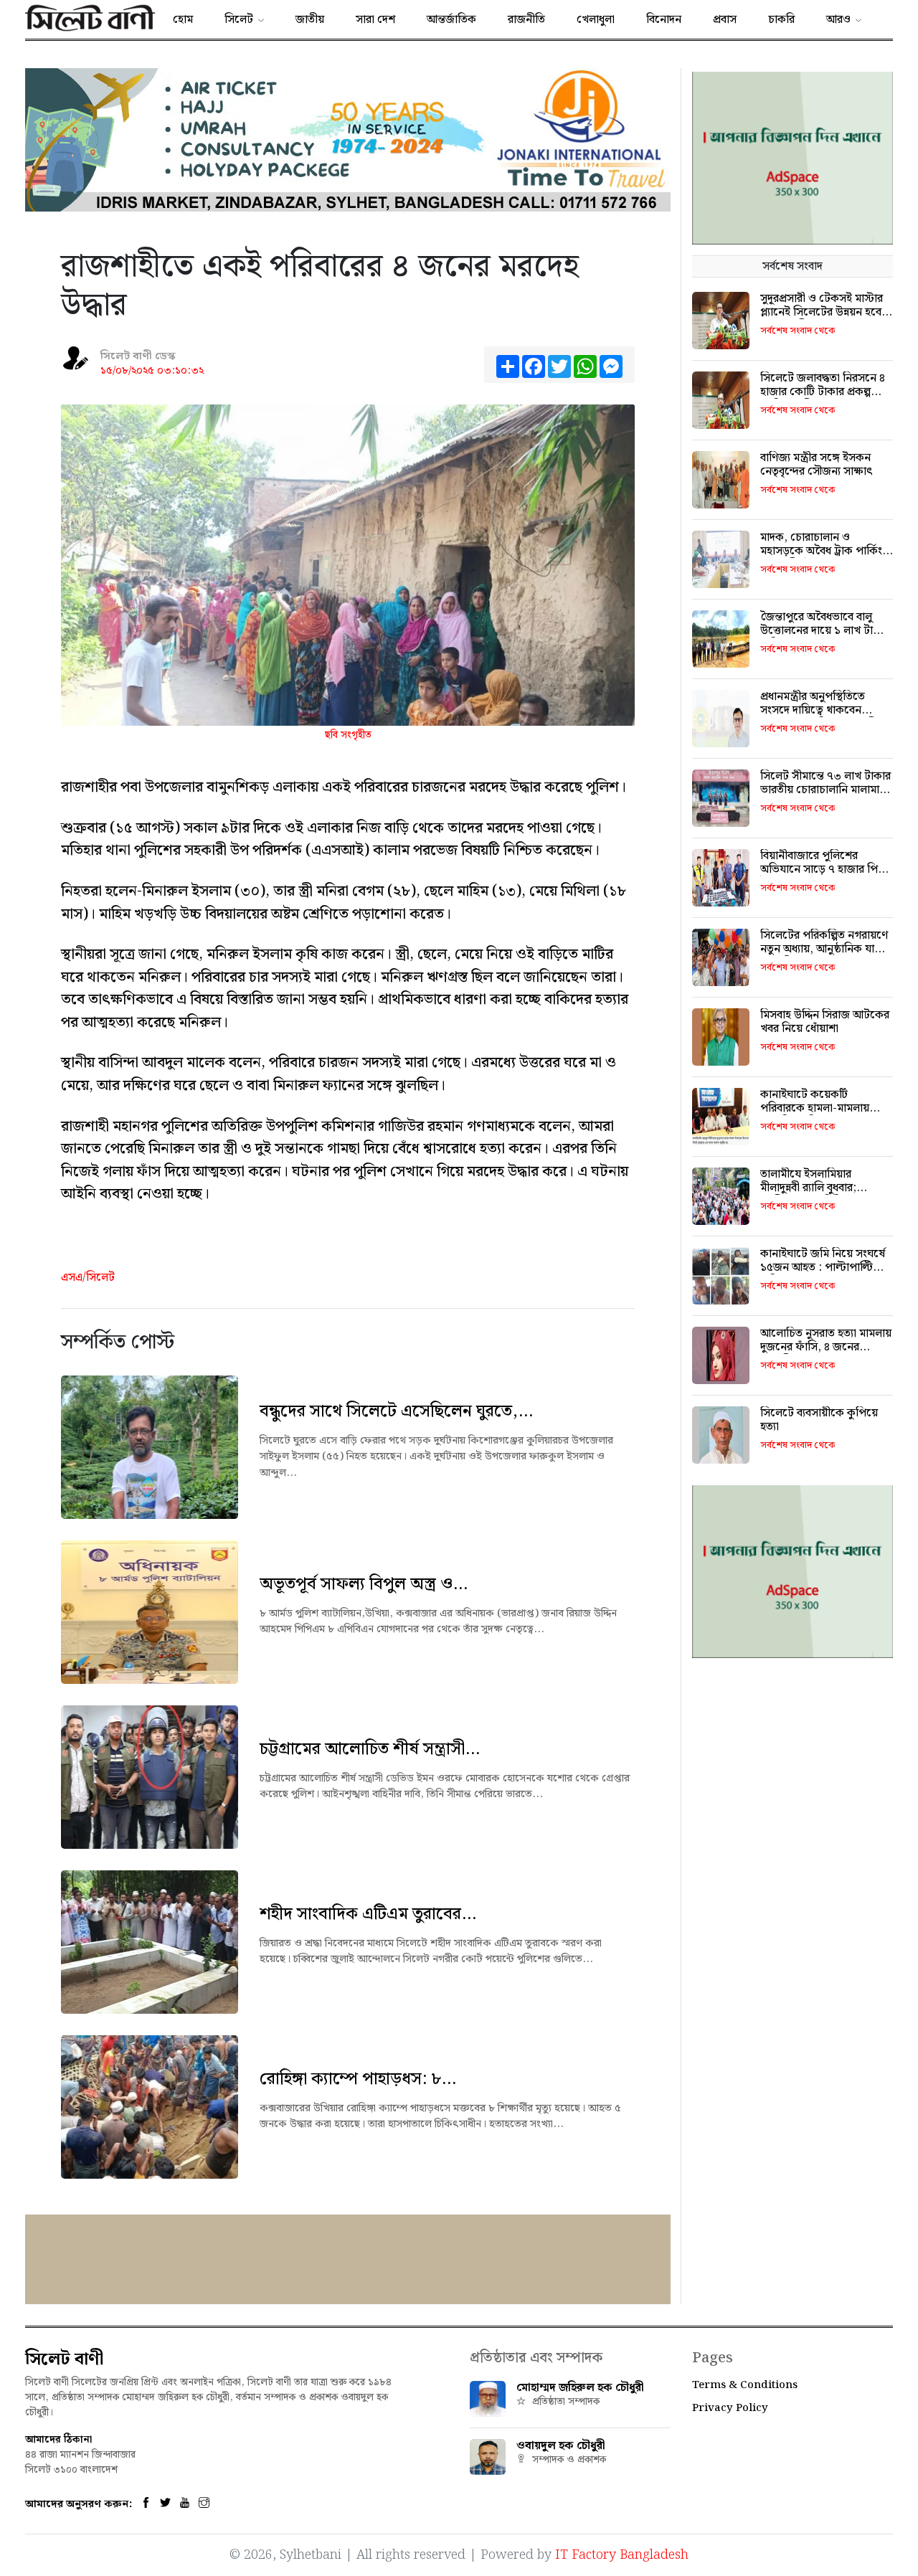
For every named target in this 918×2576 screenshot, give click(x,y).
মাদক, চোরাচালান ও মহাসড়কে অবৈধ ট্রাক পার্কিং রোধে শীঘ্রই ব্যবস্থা (821, 551)
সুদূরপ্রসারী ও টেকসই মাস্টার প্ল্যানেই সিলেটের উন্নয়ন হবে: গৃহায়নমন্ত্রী (823, 312)
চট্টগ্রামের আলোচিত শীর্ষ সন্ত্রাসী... (370, 1749)
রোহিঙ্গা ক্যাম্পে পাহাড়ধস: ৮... (358, 2079)
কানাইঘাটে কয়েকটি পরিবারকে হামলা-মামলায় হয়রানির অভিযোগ (815, 1108)
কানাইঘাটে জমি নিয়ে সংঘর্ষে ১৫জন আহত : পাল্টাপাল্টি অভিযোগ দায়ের (823, 1268)
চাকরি (781, 20)
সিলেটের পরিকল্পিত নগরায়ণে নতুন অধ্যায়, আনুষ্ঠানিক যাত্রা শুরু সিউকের (824, 949)
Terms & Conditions (745, 2385)
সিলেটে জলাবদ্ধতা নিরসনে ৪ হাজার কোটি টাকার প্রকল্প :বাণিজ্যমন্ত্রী (823, 392)
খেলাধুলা (596, 20)
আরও (838, 20)
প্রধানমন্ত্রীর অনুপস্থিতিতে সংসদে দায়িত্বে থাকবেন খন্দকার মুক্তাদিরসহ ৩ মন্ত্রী (818, 710)
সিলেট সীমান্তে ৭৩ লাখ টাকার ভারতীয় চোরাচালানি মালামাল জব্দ (825, 790)
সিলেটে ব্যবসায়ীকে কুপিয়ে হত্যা (819, 1420)
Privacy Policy (730, 2408)
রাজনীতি (526, 20)
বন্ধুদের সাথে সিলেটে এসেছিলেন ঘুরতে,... (396, 1411)
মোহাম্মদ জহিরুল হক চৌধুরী (580, 2388)
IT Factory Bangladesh (622, 2555)
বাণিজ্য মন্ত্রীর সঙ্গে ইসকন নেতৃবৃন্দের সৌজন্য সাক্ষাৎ (817, 465)
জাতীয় (310, 20)
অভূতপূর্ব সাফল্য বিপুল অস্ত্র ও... (364, 1584)
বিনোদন (664, 20)
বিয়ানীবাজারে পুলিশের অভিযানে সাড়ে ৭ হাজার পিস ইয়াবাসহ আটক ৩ (823, 870)
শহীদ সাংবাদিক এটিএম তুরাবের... (368, 1914)
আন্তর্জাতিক (451, 20)
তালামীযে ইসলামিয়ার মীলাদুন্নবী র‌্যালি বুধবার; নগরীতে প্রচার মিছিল (808, 1188)
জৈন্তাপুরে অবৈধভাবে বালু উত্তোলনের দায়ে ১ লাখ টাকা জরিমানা (822, 631)
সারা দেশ (375, 20)
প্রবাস (725, 20)
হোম (183, 20)
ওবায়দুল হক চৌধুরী (561, 2446)
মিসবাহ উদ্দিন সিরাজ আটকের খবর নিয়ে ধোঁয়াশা (825, 1022)
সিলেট (239, 20)
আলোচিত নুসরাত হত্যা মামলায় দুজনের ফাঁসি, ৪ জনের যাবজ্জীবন (826, 1347)
